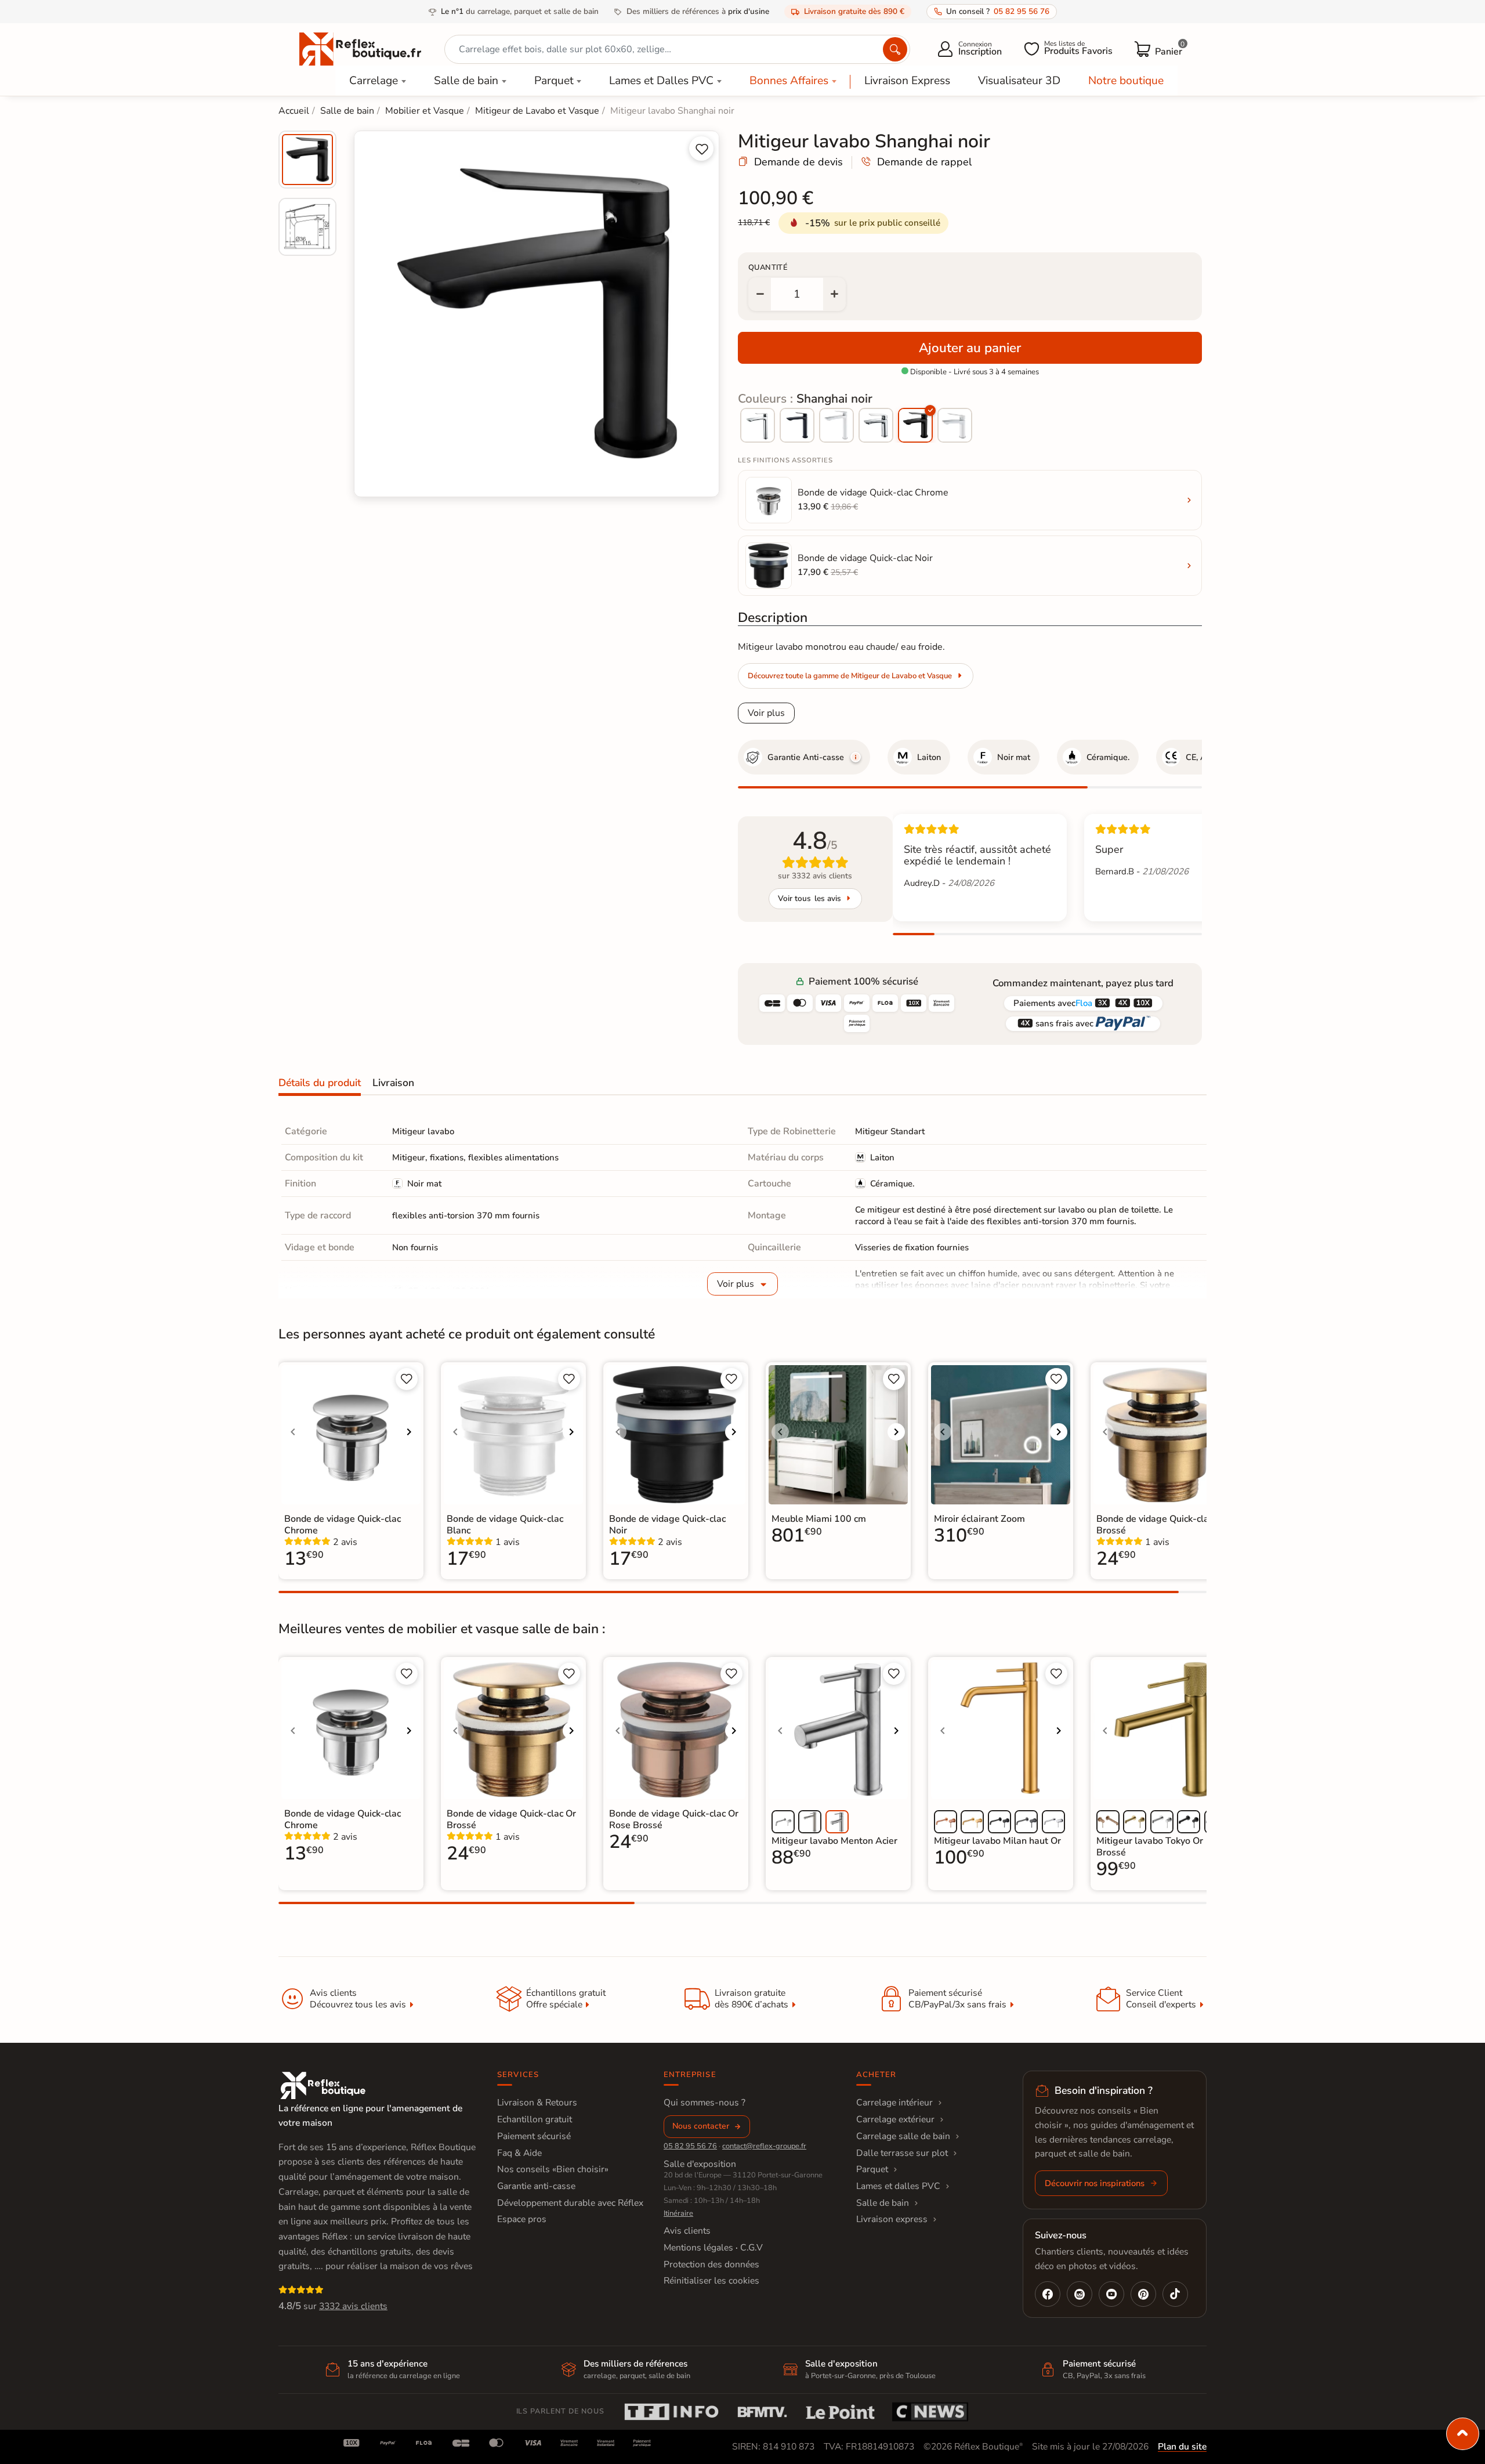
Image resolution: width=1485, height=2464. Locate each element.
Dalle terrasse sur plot (902, 2153)
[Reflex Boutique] (360, 48)
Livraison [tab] (393, 1083)
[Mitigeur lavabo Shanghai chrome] (876, 425)
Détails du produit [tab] (320, 1083)
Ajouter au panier (970, 348)
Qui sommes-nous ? (705, 2103)
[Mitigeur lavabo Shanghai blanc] (955, 425)
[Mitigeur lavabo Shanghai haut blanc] (836, 425)
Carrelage (374, 81)
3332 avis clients (353, 2306)
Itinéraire (678, 2213)
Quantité (768, 267)
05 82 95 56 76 (690, 2146)
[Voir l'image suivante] (409, 1432)
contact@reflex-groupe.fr (764, 2146)
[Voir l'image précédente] (293, 1432)
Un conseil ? (998, 11)
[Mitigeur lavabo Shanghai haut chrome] (758, 425)
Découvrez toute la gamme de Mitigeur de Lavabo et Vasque (850, 676)
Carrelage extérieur (895, 2119)
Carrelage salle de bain (903, 2136)
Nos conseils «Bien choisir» (553, 2169)
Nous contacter (701, 2126)
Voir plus (766, 713)
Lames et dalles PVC (898, 2186)
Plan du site (1182, 2447)
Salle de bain (466, 81)
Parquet (554, 81)
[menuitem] (307, 160)
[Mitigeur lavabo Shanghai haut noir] (797, 425)
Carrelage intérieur (894, 2103)
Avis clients (687, 2231)
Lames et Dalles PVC (661, 81)
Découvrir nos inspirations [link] (1095, 2183)
